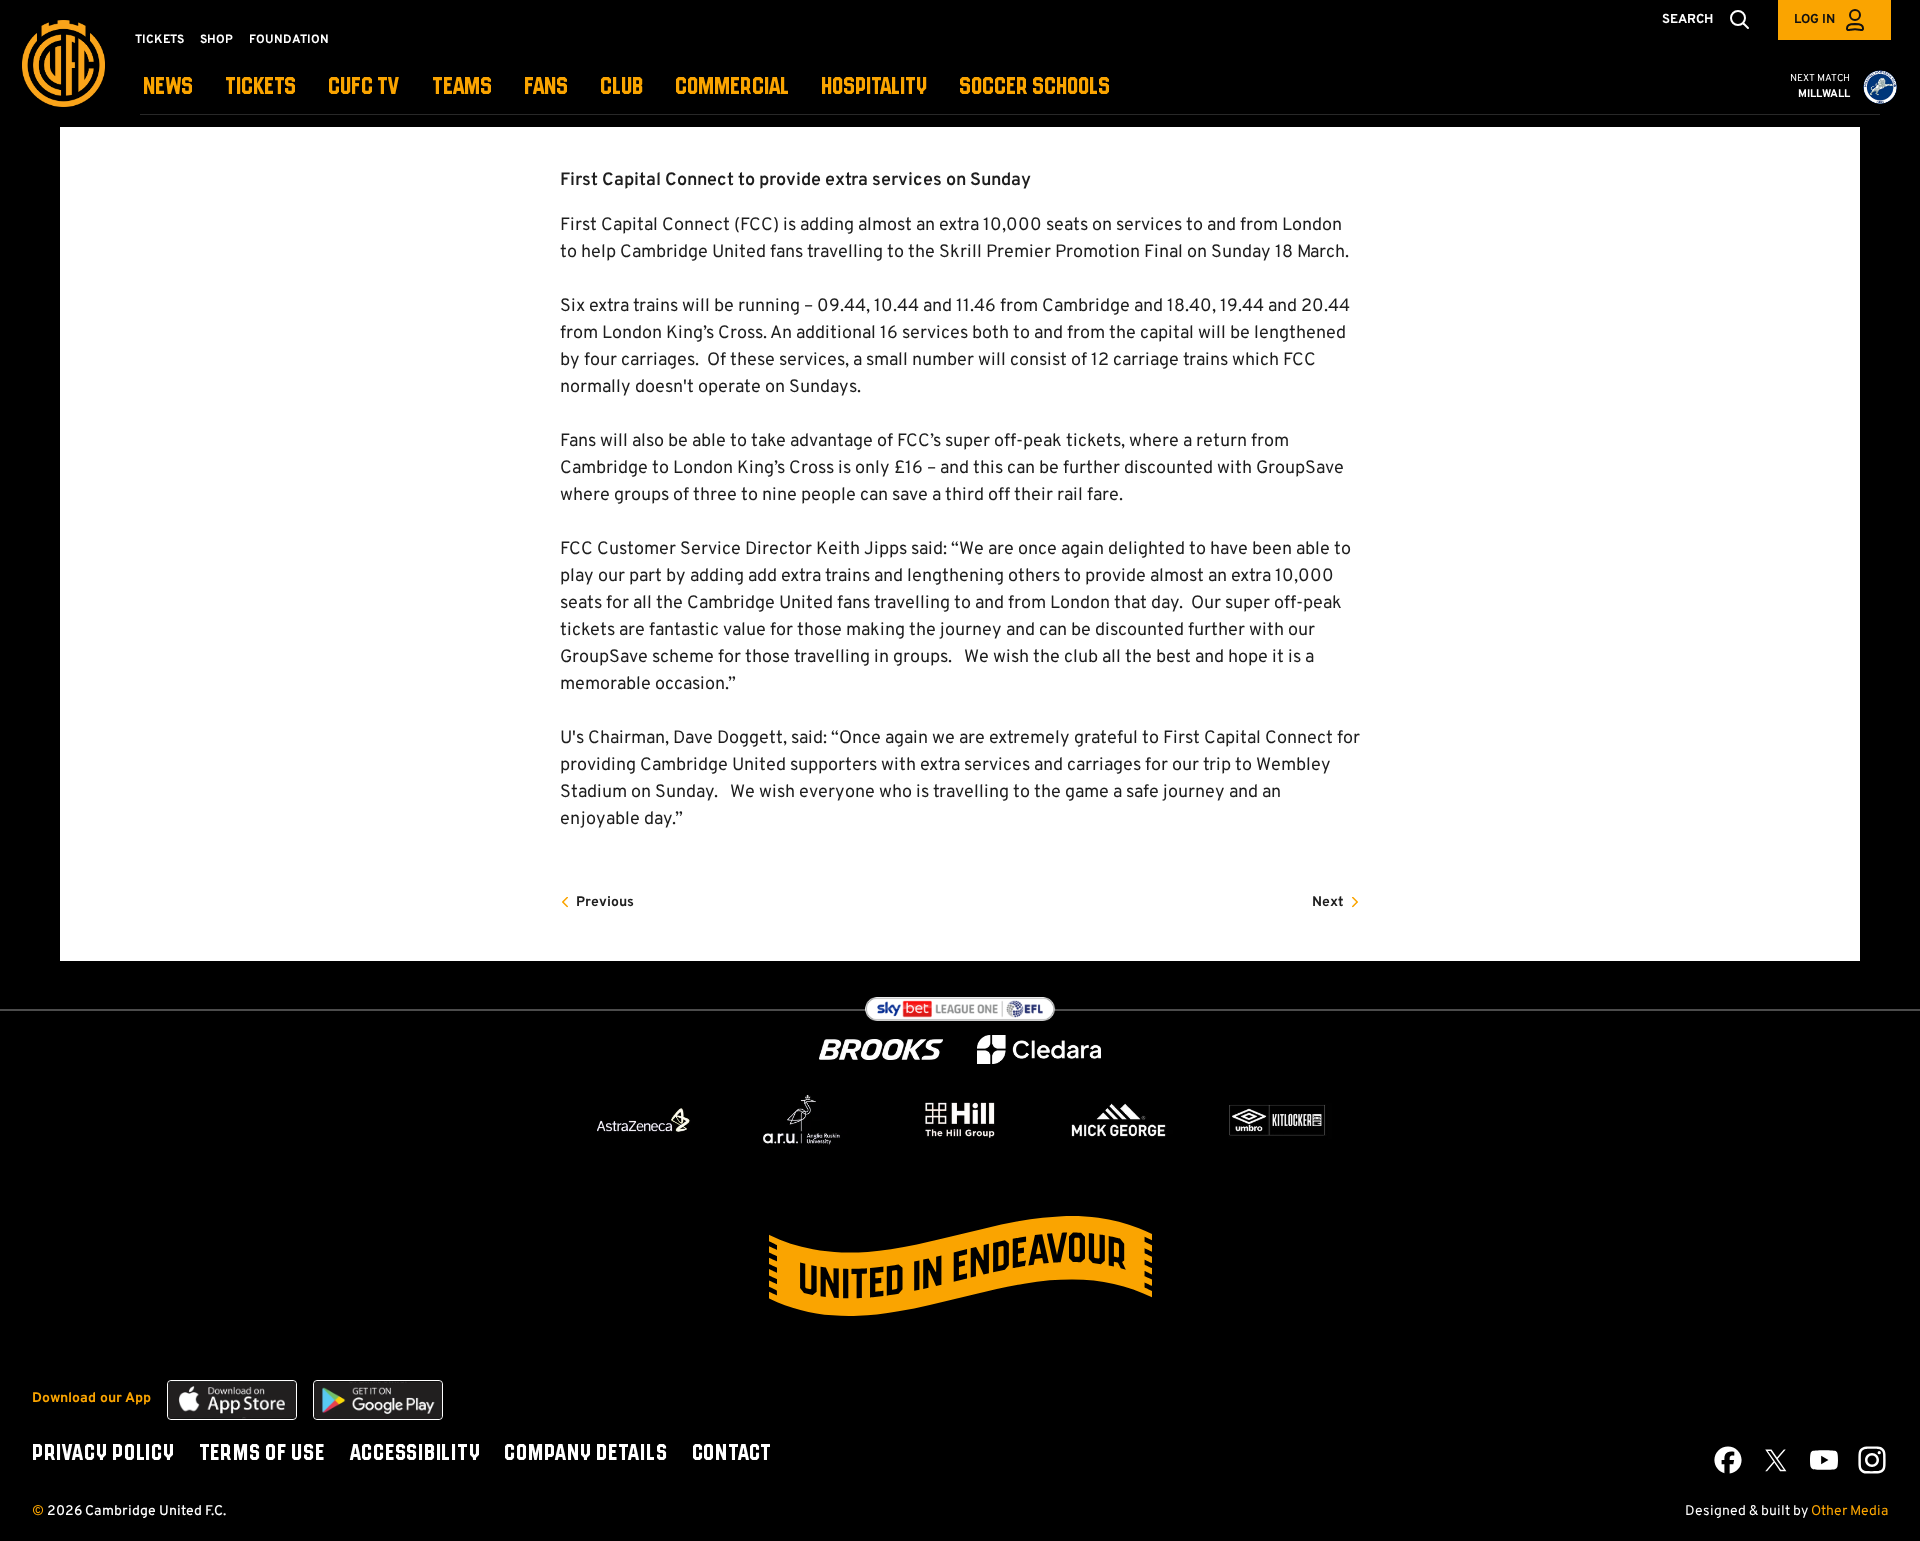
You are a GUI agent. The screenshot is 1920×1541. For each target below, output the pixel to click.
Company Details (585, 1454)
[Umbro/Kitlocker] (1277, 1120)
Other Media (1849, 1511)
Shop (216, 40)
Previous (605, 902)
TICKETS (260, 87)
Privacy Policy (103, 1454)
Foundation (289, 40)
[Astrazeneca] (643, 1120)
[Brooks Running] (881, 1049)
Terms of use (262, 1454)
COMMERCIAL (732, 87)
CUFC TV (364, 87)
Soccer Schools (1034, 87)
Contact (732, 1454)
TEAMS (462, 87)
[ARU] (802, 1120)
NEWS (168, 87)
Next (1328, 902)
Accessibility (415, 1454)
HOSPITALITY (874, 87)
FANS (546, 87)
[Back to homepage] (63, 63)
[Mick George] (1119, 1120)
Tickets (159, 40)
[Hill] (960, 1119)
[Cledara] (1039, 1049)
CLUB (621, 87)
